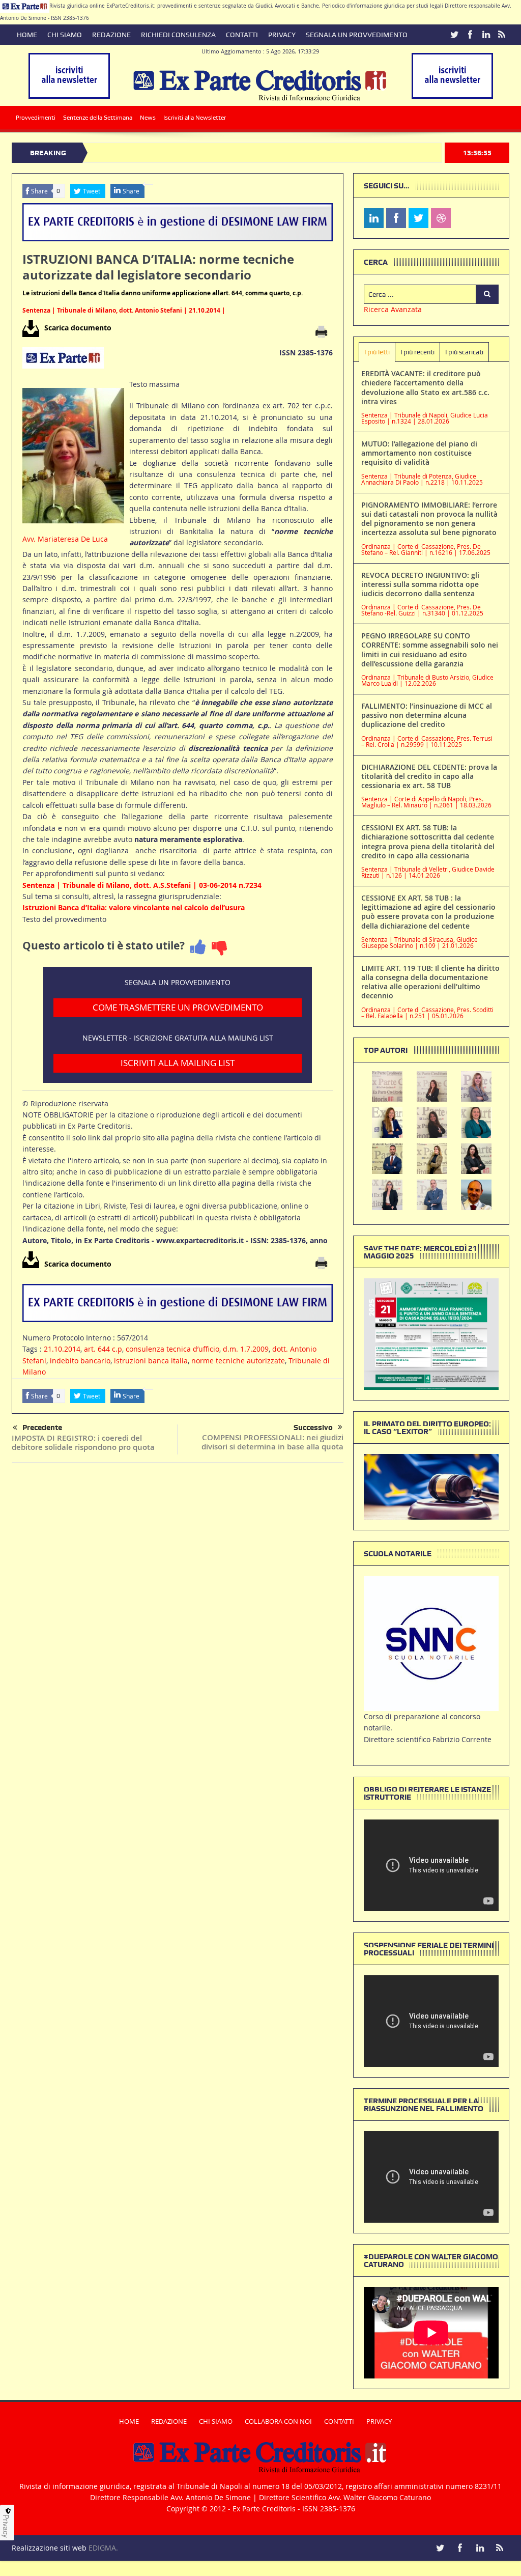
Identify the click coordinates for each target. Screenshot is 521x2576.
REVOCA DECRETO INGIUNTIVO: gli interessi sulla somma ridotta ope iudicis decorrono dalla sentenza (420, 584)
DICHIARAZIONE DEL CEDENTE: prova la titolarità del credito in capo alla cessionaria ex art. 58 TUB (429, 776)
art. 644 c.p (103, 1349)
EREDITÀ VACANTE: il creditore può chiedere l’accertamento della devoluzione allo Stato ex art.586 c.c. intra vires (425, 387)
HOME (27, 35)
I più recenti (417, 352)
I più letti (377, 352)
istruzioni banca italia (151, 1361)
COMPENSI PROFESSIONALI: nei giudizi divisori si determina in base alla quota (272, 1442)
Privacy (6, 2526)
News (148, 118)
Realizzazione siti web (49, 2548)
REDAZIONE (111, 35)
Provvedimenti (36, 118)
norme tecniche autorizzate (238, 1361)
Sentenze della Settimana (98, 118)
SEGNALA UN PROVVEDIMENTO (357, 35)
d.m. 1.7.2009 (246, 1349)
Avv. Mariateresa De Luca (65, 539)
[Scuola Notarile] (431, 1643)
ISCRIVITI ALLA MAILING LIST (178, 1063)
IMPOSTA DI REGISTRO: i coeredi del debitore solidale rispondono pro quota (83, 1443)
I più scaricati (464, 352)
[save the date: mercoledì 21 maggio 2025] (431, 1333)
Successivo (313, 1427)
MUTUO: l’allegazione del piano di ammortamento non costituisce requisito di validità (419, 453)
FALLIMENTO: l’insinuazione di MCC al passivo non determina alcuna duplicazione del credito (427, 715)
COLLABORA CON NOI (278, 2421)
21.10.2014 (62, 1349)
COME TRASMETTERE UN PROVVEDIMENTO (178, 1007)
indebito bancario (80, 1361)
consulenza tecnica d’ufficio (172, 1349)
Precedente (42, 1427)
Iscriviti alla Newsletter (195, 118)
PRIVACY (282, 35)
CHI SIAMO (65, 35)
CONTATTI (242, 35)
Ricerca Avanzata (393, 309)
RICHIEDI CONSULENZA (178, 35)
